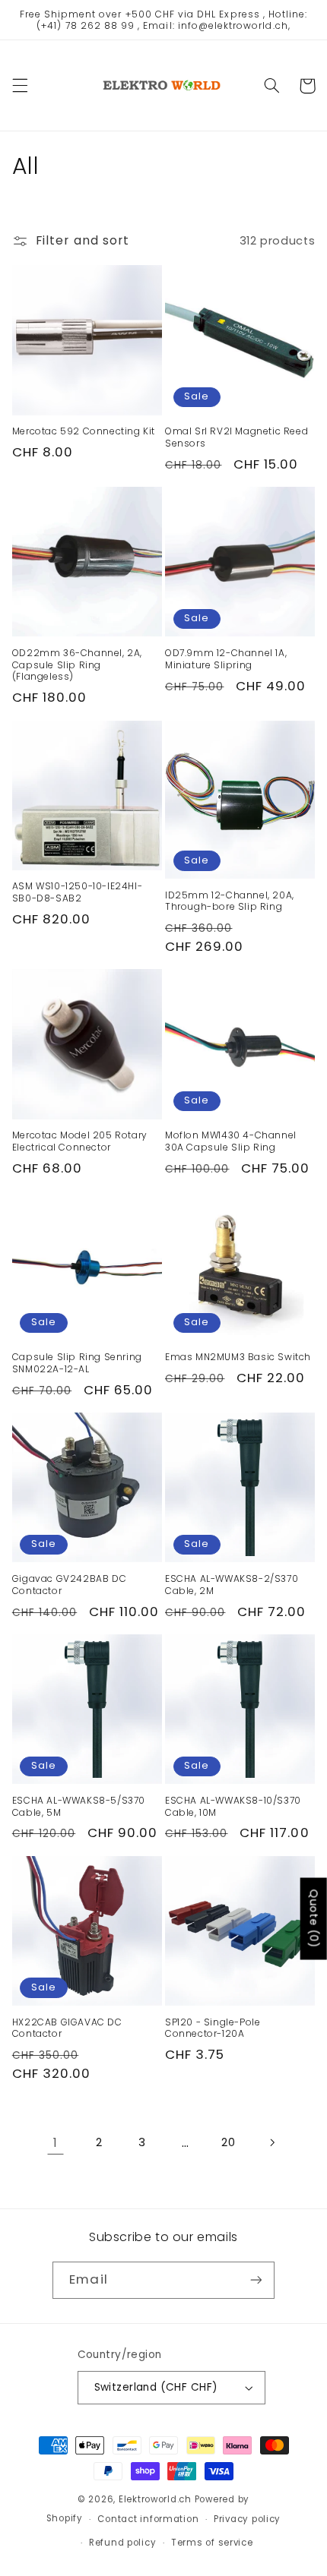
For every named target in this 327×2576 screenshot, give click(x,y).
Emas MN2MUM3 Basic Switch (238, 1357)
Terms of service (212, 2543)
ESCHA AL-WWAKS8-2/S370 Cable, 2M (232, 1585)
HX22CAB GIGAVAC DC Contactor (67, 2028)
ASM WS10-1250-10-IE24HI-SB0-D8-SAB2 (77, 892)
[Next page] (271, 2142)
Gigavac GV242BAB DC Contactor (69, 1585)
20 (228, 2142)
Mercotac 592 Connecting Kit (84, 431)
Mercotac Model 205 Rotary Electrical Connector (80, 1141)
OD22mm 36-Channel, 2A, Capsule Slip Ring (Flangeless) (77, 665)
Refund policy (123, 2543)
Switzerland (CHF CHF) (156, 2387)
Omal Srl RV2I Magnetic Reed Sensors (237, 437)
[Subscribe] (256, 2280)
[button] (20, 86)
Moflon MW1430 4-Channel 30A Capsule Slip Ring (231, 1141)
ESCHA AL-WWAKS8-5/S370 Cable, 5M (79, 1806)
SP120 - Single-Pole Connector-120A (213, 2028)
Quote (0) (314, 1919)
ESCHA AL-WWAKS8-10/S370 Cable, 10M (233, 1806)
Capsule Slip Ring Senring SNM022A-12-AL (77, 1363)
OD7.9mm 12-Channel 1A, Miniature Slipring (226, 659)
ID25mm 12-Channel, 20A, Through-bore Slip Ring (230, 901)
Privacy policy (247, 2519)
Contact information (148, 2519)
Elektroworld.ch (155, 2499)
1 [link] (56, 2143)
